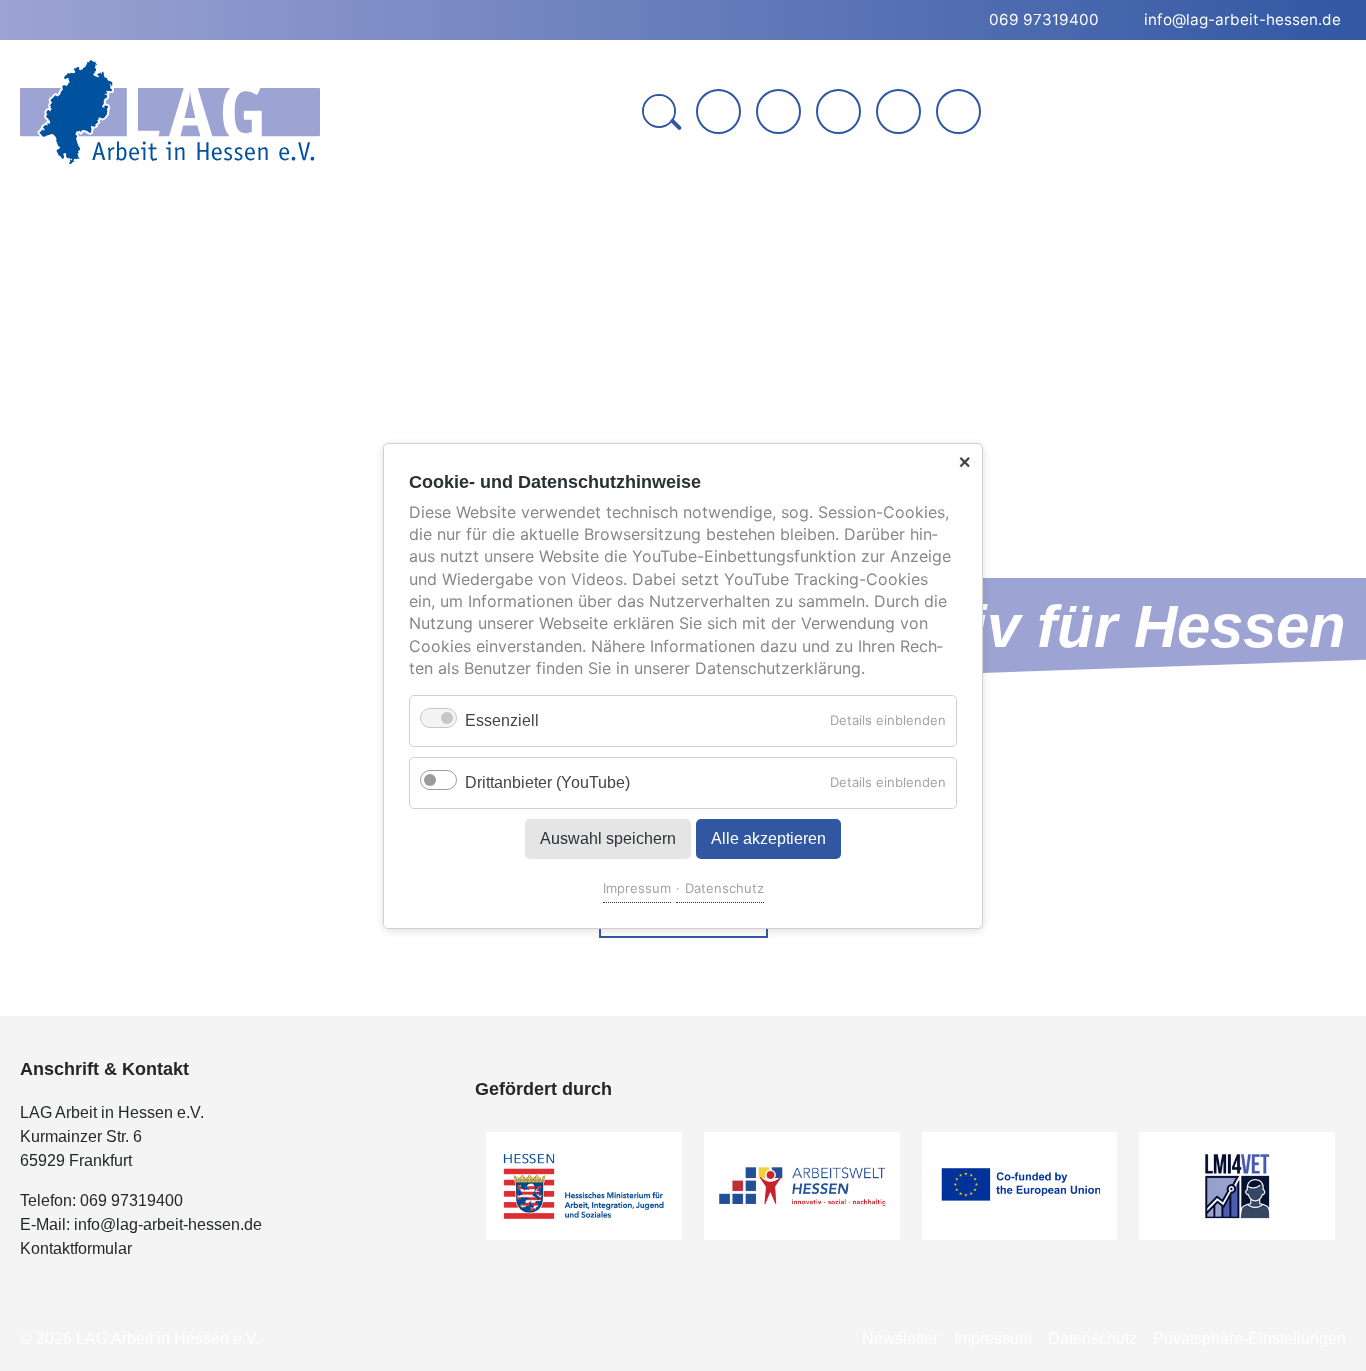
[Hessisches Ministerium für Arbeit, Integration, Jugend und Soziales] (584, 1186)
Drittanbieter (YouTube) (547, 781)
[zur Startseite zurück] (718, 111)
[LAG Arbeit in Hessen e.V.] (170, 112)
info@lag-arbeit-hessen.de (168, 1224)
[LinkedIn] (838, 111)
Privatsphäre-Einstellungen (1249, 1338)
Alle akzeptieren (768, 837)
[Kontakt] (778, 111)
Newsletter (900, 1338)
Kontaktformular (76, 1248)
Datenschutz (724, 887)
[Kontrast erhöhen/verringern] (960, 113)
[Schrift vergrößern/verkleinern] (900, 113)
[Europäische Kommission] (1020, 1186)
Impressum (637, 887)
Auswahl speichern (608, 837)
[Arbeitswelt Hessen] (802, 1186)
